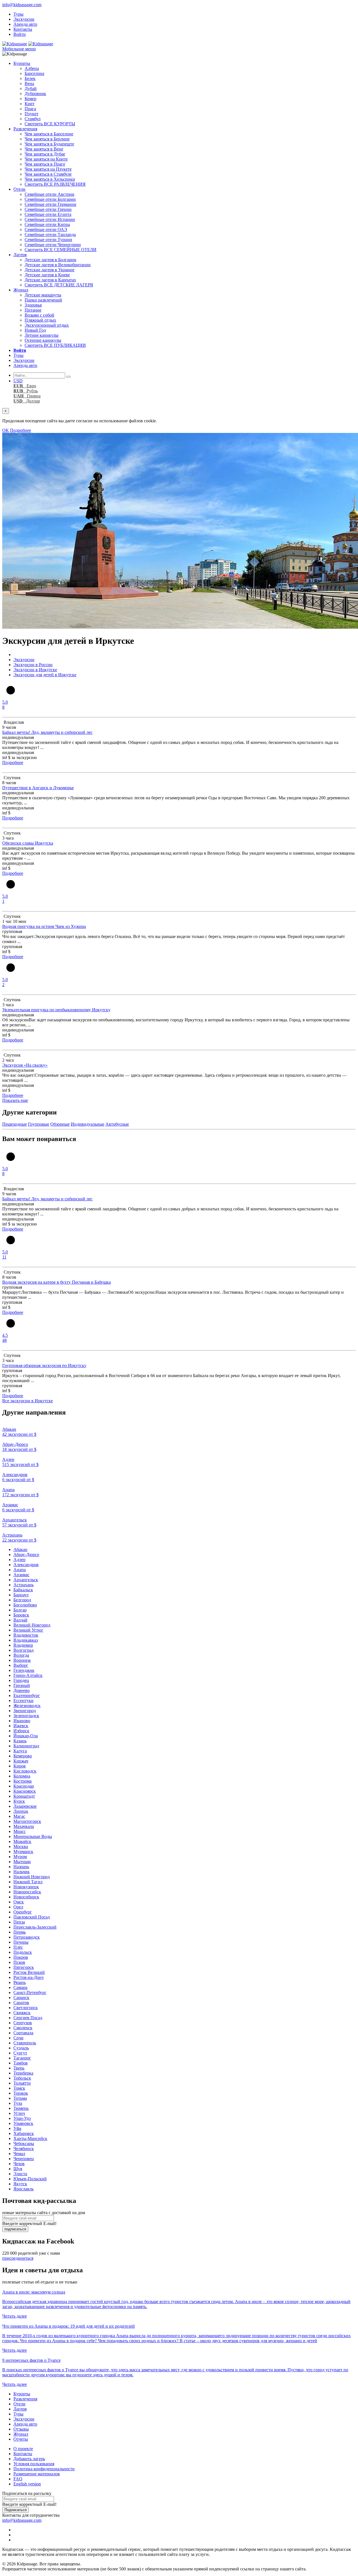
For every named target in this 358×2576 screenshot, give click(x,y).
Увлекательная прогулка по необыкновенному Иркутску (56, 1010)
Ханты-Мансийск (30, 2138)
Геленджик (24, 1670)
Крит (30, 104)
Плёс (18, 1947)
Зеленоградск (26, 1716)
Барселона (34, 73)
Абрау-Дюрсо (26, 1555)
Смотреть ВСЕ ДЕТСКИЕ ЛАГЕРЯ (59, 285)
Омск (19, 1902)
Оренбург (23, 1912)
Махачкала (24, 1826)
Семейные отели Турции (48, 240)
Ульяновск (23, 2123)
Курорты (22, 63)
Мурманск (23, 1852)
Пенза (19, 1922)
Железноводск (27, 1706)
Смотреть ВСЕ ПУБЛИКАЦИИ (55, 345)
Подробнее (21, 430)
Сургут (20, 2053)
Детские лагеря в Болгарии (50, 260)
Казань (20, 1741)
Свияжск (22, 2013)
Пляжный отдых (40, 320)
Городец (21, 1680)
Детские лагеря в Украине (50, 270)
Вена (29, 83)
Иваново (22, 1721)
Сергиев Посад (28, 2018)
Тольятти (22, 2083)
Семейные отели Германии (50, 204)
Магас (19, 1816)
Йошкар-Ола (26, 1736)
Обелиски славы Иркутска (28, 843)
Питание (33, 310)
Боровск (21, 1615)
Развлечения (25, 129)
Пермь (20, 1932)
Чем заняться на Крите (46, 159)
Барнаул (21, 1595)
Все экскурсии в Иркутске (28, 1401)
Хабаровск (24, 2133)
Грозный (22, 1685)
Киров (20, 1766)
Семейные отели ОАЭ (46, 229)
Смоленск (23, 2028)
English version (27, 2484)
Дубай (31, 89)
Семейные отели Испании (50, 219)
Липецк (21, 1811)
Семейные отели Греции (48, 209)
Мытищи (22, 1862)
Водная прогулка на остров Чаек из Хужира (44, 926)
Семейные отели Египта (48, 214)
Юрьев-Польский (30, 2179)
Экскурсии (24, 19)
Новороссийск (27, 1892)
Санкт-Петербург (30, 1992)
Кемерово (23, 1756)
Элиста (20, 2174)
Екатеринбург (27, 1695)
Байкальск (23, 1590)
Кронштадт (24, 1796)
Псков (19, 1962)
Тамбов (21, 2063)
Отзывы (21, 2429)
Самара (20, 1987)
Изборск (21, 1731)
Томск (19, 2088)
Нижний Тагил (28, 1882)
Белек (30, 78)
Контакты (23, 29)
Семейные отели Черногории (53, 245)
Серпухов (23, 2023)
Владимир (23, 1645)
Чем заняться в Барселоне (49, 134)
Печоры (21, 1942)
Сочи (18, 2038)
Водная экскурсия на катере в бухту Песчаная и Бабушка (56, 1282)
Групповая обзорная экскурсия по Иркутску (44, 1365)
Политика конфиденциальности (44, 2469)
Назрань (21, 1867)
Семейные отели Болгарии (50, 199)
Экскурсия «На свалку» (25, 1065)
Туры (18, 14)
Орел (18, 1907)
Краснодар (24, 1786)
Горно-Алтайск (28, 1675)
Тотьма (20, 2098)
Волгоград (23, 1650)
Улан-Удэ (22, 2118)
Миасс (20, 1831)
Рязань (20, 1982)
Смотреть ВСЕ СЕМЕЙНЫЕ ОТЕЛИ (61, 250)
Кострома (23, 1781)
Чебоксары (24, 2143)
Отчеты (21, 2439)
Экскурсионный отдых (47, 325)
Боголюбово (25, 1605)
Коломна (22, 1776)
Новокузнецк (26, 1887)
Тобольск (22, 2078)
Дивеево (22, 1690)
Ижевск (21, 1726)
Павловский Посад (32, 1917)
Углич (19, 2113)
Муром (20, 1857)
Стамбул (33, 119)
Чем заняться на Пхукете (48, 169)
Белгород (22, 1600)
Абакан (20, 1549)
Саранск (21, 1998)
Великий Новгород (32, 1625)
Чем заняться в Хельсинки (50, 179)
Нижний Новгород (32, 1877)
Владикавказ (26, 1640)
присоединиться (18, 2258)
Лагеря (20, 255)
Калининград (26, 1746)
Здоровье (33, 305)
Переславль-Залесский (35, 1927)
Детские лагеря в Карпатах (50, 280)
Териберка (23, 2073)
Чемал (19, 2154)
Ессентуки (23, 1701)
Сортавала (23, 2033)
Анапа (20, 1570)
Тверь (19, 2068)
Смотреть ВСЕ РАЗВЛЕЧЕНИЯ (55, 184)
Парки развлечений (43, 300)
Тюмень (21, 2108)
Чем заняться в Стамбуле (48, 174)
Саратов (21, 2003)
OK (6, 430)
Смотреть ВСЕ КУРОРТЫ (50, 124)
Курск (19, 1801)
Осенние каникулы (43, 340)
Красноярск (25, 1791)
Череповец (24, 2159)
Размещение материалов (37, 2474)
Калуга (20, 1751)
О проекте (23, 2449)
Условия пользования (34, 2464)
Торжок (21, 2093)
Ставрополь (25, 2043)
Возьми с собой (39, 315)
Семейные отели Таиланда (50, 234)
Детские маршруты (43, 295)
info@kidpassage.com (22, 5)
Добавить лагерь (29, 2459)
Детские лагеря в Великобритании (58, 265)
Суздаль (21, 2048)
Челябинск (24, 2149)
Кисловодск (25, 1771)
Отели (19, 189)
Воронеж (22, 1660)
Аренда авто (25, 24)
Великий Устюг (28, 1630)
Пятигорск (24, 1967)
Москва (21, 1846)
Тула (18, 2103)
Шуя (18, 2169)
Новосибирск (26, 1897)
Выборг (21, 1665)
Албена (32, 68)
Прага (30, 109)
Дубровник (35, 94)
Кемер (30, 99)
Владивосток (26, 1635)
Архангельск (26, 1580)
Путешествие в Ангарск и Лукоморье (38, 788)
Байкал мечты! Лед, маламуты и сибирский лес (47, 732)
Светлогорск (26, 2008)
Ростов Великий (29, 1972)
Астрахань (23, 1585)
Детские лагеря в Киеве (47, 275)
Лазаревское (25, 1806)
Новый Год (35, 330)
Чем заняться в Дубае (45, 154)
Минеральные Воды (33, 1836)
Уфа (17, 2128)
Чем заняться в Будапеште (49, 144)
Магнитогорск (27, 1821)
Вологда (21, 1655)
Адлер (19, 1560)
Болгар (20, 1610)
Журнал (21, 290)
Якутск (20, 2184)
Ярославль (23, 2189)
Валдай (20, 1620)
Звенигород (25, 1711)
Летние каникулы (42, 335)
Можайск (22, 1841)
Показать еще (15, 1100)
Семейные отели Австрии (50, 194)
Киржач (21, 1761)
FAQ (18, 2479)
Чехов (19, 2164)
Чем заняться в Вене (44, 149)
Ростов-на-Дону (29, 1977)
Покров (21, 1957)
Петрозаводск (27, 1937)
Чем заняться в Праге (45, 164)
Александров (26, 1565)
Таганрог (22, 2058)
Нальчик (22, 1872)
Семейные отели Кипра (47, 224)
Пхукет (31, 114)
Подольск (23, 1952)
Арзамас (21, 1575)
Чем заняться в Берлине (47, 139)
